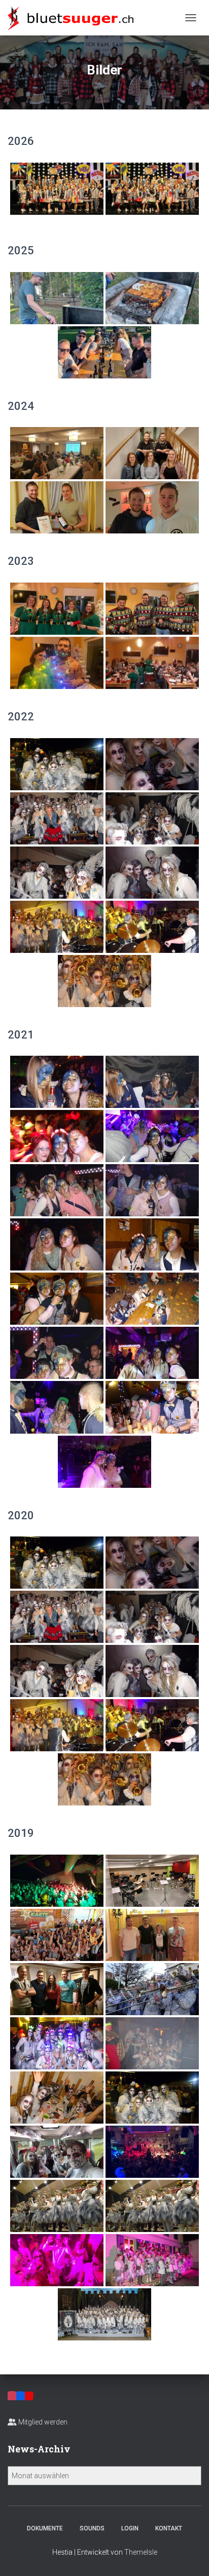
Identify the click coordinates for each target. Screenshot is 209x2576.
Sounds (92, 2528)
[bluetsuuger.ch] (74, 18)
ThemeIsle (141, 2552)
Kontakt (169, 2528)
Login (130, 2528)
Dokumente (45, 2528)
